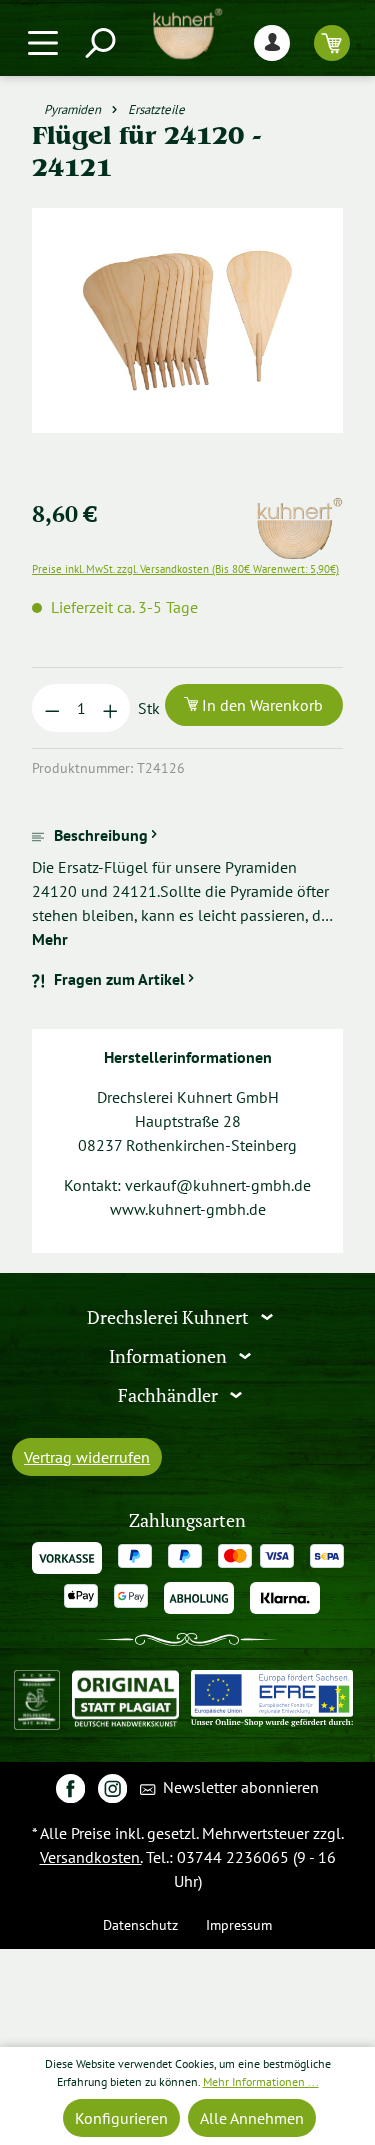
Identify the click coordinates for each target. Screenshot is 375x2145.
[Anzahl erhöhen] (110, 708)
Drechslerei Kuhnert (170, 1317)
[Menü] (43, 42)
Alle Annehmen (252, 2118)
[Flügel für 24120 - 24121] (187, 320)
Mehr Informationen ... (261, 2081)
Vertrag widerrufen (87, 1457)
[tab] (187, 887)
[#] (70, 1787)
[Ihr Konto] (272, 42)
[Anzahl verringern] (52, 708)
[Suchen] (99, 42)
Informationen (170, 1356)
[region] (187, 344)
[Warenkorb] (332, 42)
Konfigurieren (121, 2118)
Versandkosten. (91, 1857)
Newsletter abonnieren (239, 1787)
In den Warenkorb (260, 705)
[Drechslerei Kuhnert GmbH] (299, 509)
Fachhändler (170, 1394)
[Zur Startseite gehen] (187, 34)
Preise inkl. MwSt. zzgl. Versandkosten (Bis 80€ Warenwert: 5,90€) (185, 569)
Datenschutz (140, 1924)
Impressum (239, 1924)
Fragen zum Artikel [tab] (119, 979)
